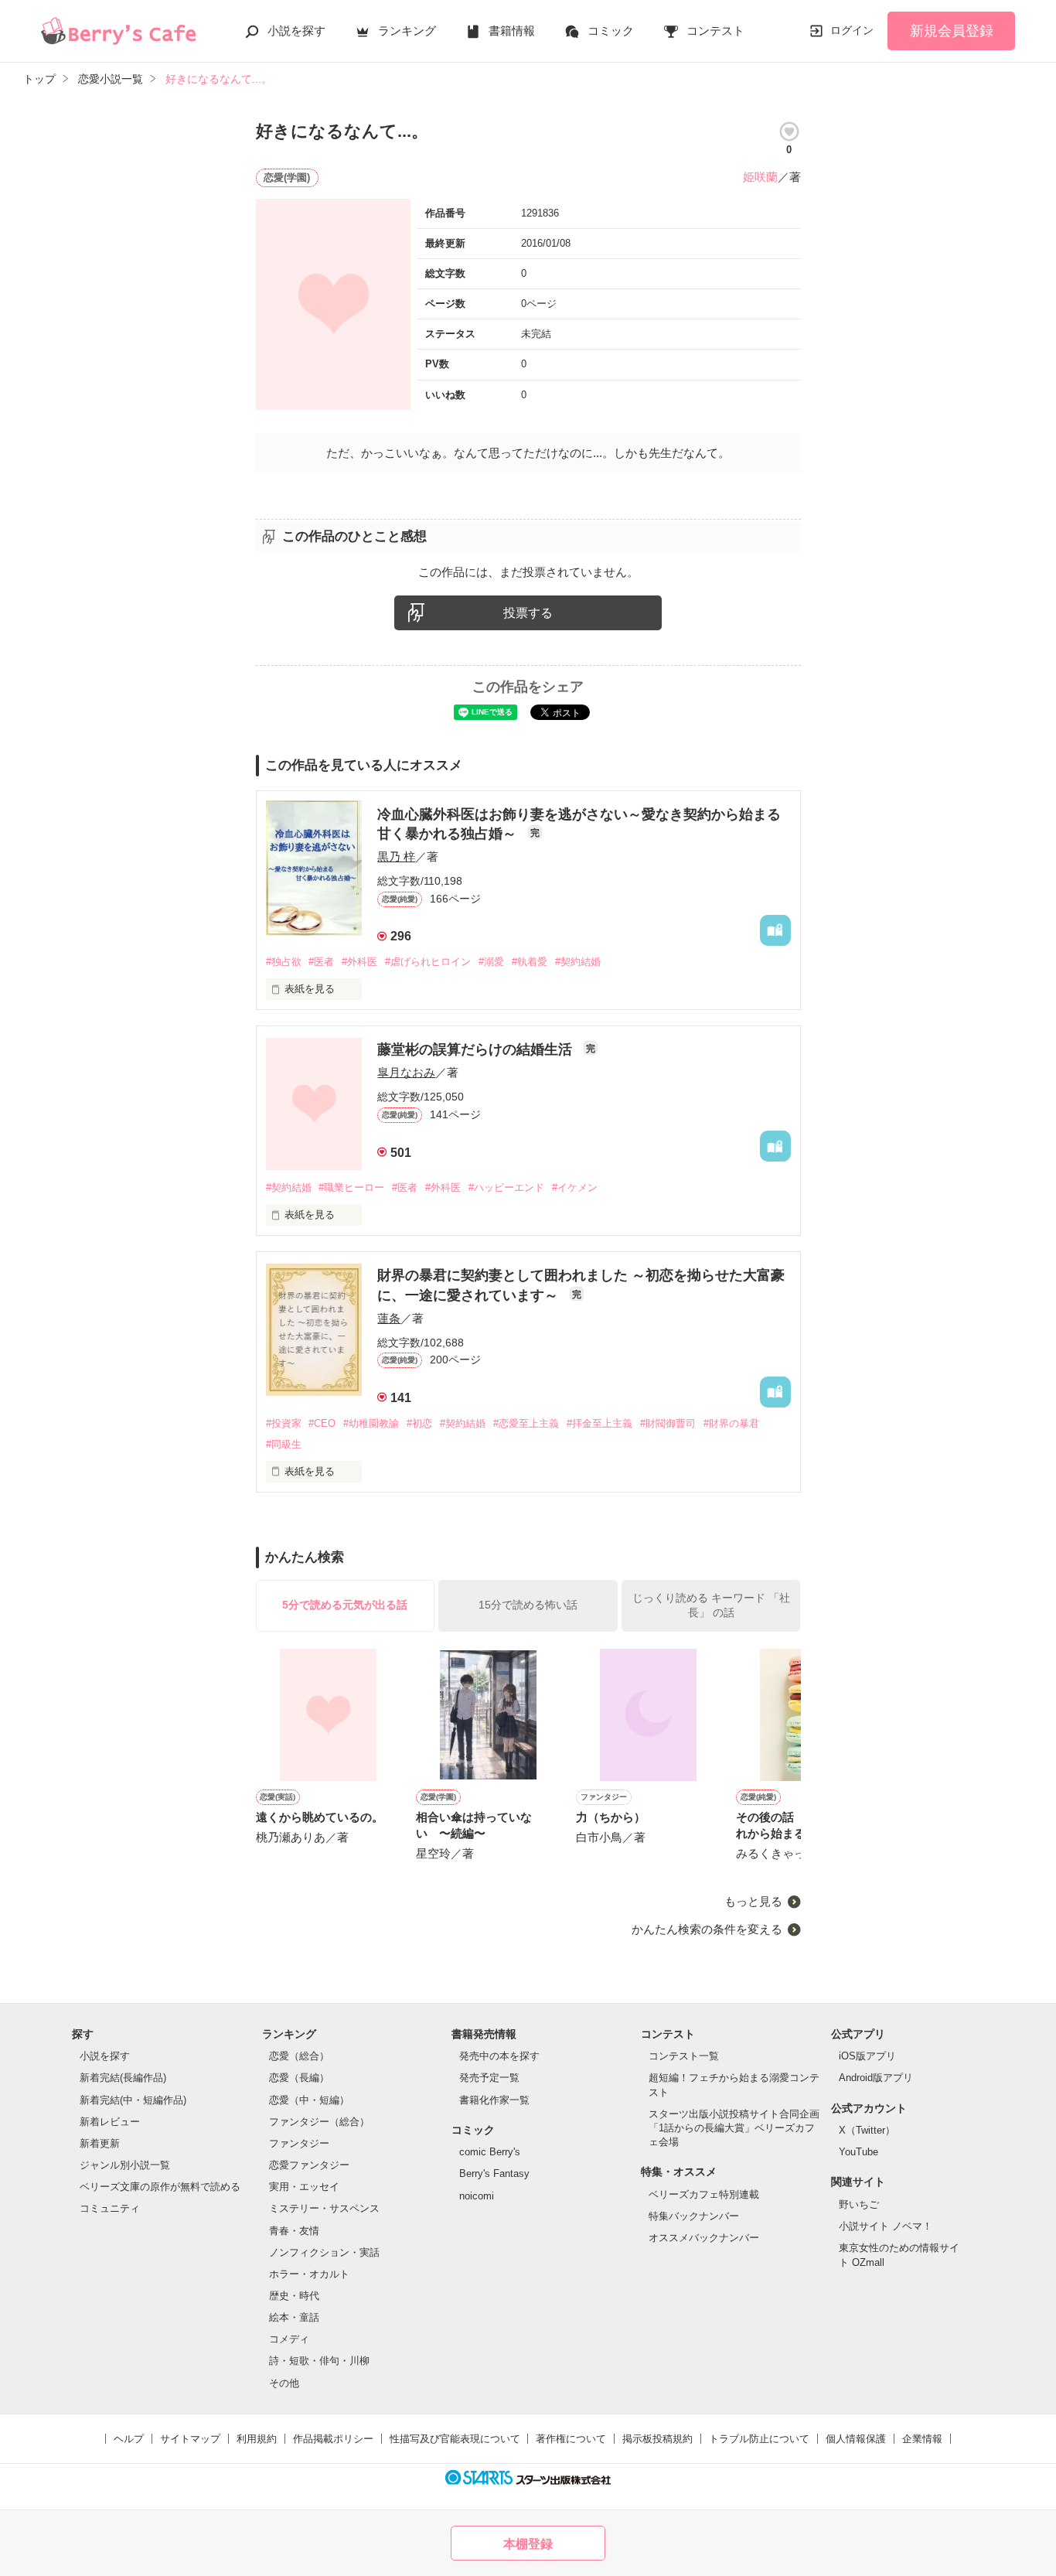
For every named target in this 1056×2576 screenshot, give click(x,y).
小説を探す (296, 31)
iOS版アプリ (867, 2056)
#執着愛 (530, 962)
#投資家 (284, 1423)
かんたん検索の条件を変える (707, 1929)
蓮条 (389, 1318)
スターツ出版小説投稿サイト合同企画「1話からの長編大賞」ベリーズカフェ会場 (734, 2128)
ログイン (852, 30)
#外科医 (359, 962)
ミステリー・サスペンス (324, 2208)
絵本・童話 (294, 2317)
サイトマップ (190, 2439)
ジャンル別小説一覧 (125, 2165)
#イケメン (575, 1187)
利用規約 (257, 2439)
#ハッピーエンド (506, 1187)
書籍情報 (512, 31)
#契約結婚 (578, 962)
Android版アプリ (876, 2078)
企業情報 (922, 2439)
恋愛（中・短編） (309, 2100)
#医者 (321, 962)
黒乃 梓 (396, 856)
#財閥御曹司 (668, 1423)
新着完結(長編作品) (123, 2078)
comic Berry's (490, 2152)
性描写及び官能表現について (455, 2439)
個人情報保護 (856, 2439)
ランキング (407, 31)
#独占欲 (284, 962)
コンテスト (715, 31)
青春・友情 (294, 2231)
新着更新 (100, 2143)
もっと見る (753, 1901)
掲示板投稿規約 (657, 2439)
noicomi (477, 2196)
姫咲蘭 (760, 177)
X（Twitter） (867, 2130)
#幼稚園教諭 (371, 1423)
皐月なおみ (406, 1072)
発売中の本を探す (499, 2056)
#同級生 (284, 1444)
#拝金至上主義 (600, 1423)
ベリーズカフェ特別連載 (704, 2194)
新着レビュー (110, 2122)
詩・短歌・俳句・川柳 (319, 2361)
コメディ (289, 2339)
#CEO (322, 1423)
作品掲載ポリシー (333, 2439)
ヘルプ (129, 2439)
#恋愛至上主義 (526, 1423)
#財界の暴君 (731, 1423)
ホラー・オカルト (309, 2274)
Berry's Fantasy (494, 2173)
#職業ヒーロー (351, 1187)
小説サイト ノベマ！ (886, 2226)
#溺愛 (491, 962)
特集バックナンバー (694, 2216)
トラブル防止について (759, 2439)
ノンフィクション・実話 (324, 2252)
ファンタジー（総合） (319, 2122)
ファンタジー (299, 2143)
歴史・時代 (294, 2296)
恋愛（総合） (299, 2056)
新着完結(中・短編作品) (133, 2100)
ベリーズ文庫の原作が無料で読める (160, 2187)
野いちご (859, 2204)
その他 (284, 2383)
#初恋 (419, 1423)
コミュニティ (110, 2208)
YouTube (858, 2152)
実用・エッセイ (304, 2187)
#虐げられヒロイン (428, 962)
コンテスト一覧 (684, 2056)
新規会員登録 (952, 31)
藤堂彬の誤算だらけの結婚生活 (477, 1049)
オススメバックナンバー (704, 2238)
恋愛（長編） (299, 2078)
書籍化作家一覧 (494, 2100)
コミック (611, 31)
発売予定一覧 (489, 2078)
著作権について (571, 2439)
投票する (528, 613)
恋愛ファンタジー (309, 2165)
